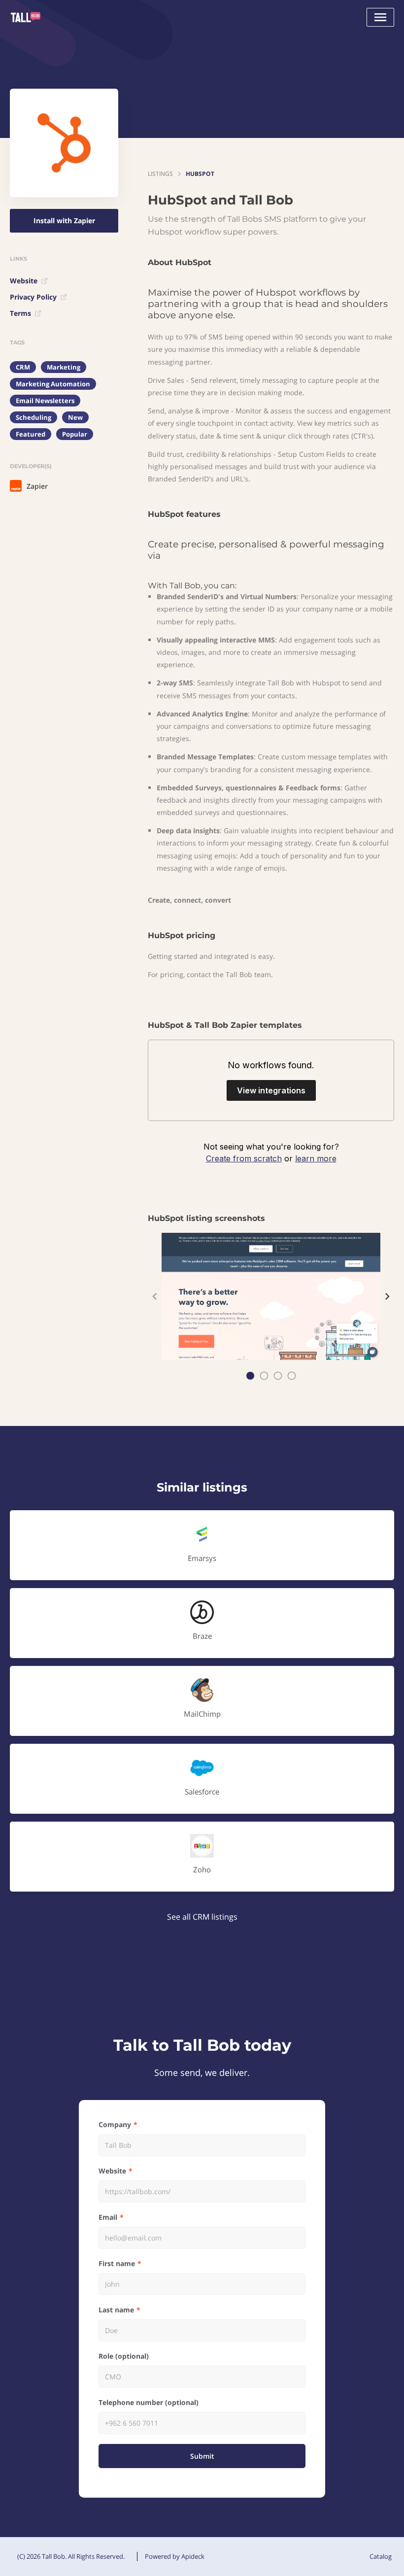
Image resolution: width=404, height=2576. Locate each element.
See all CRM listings (202, 1917)
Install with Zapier (64, 220)
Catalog (381, 2556)
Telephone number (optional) (149, 2402)
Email (108, 2217)
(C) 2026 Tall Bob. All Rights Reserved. (71, 2556)
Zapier (37, 486)
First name (117, 2263)
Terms (20, 313)
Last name (116, 2310)
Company (115, 2124)
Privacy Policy (33, 297)
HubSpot (200, 174)
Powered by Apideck (175, 2556)
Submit (202, 2456)
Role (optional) (124, 2356)
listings (160, 174)
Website (24, 281)
